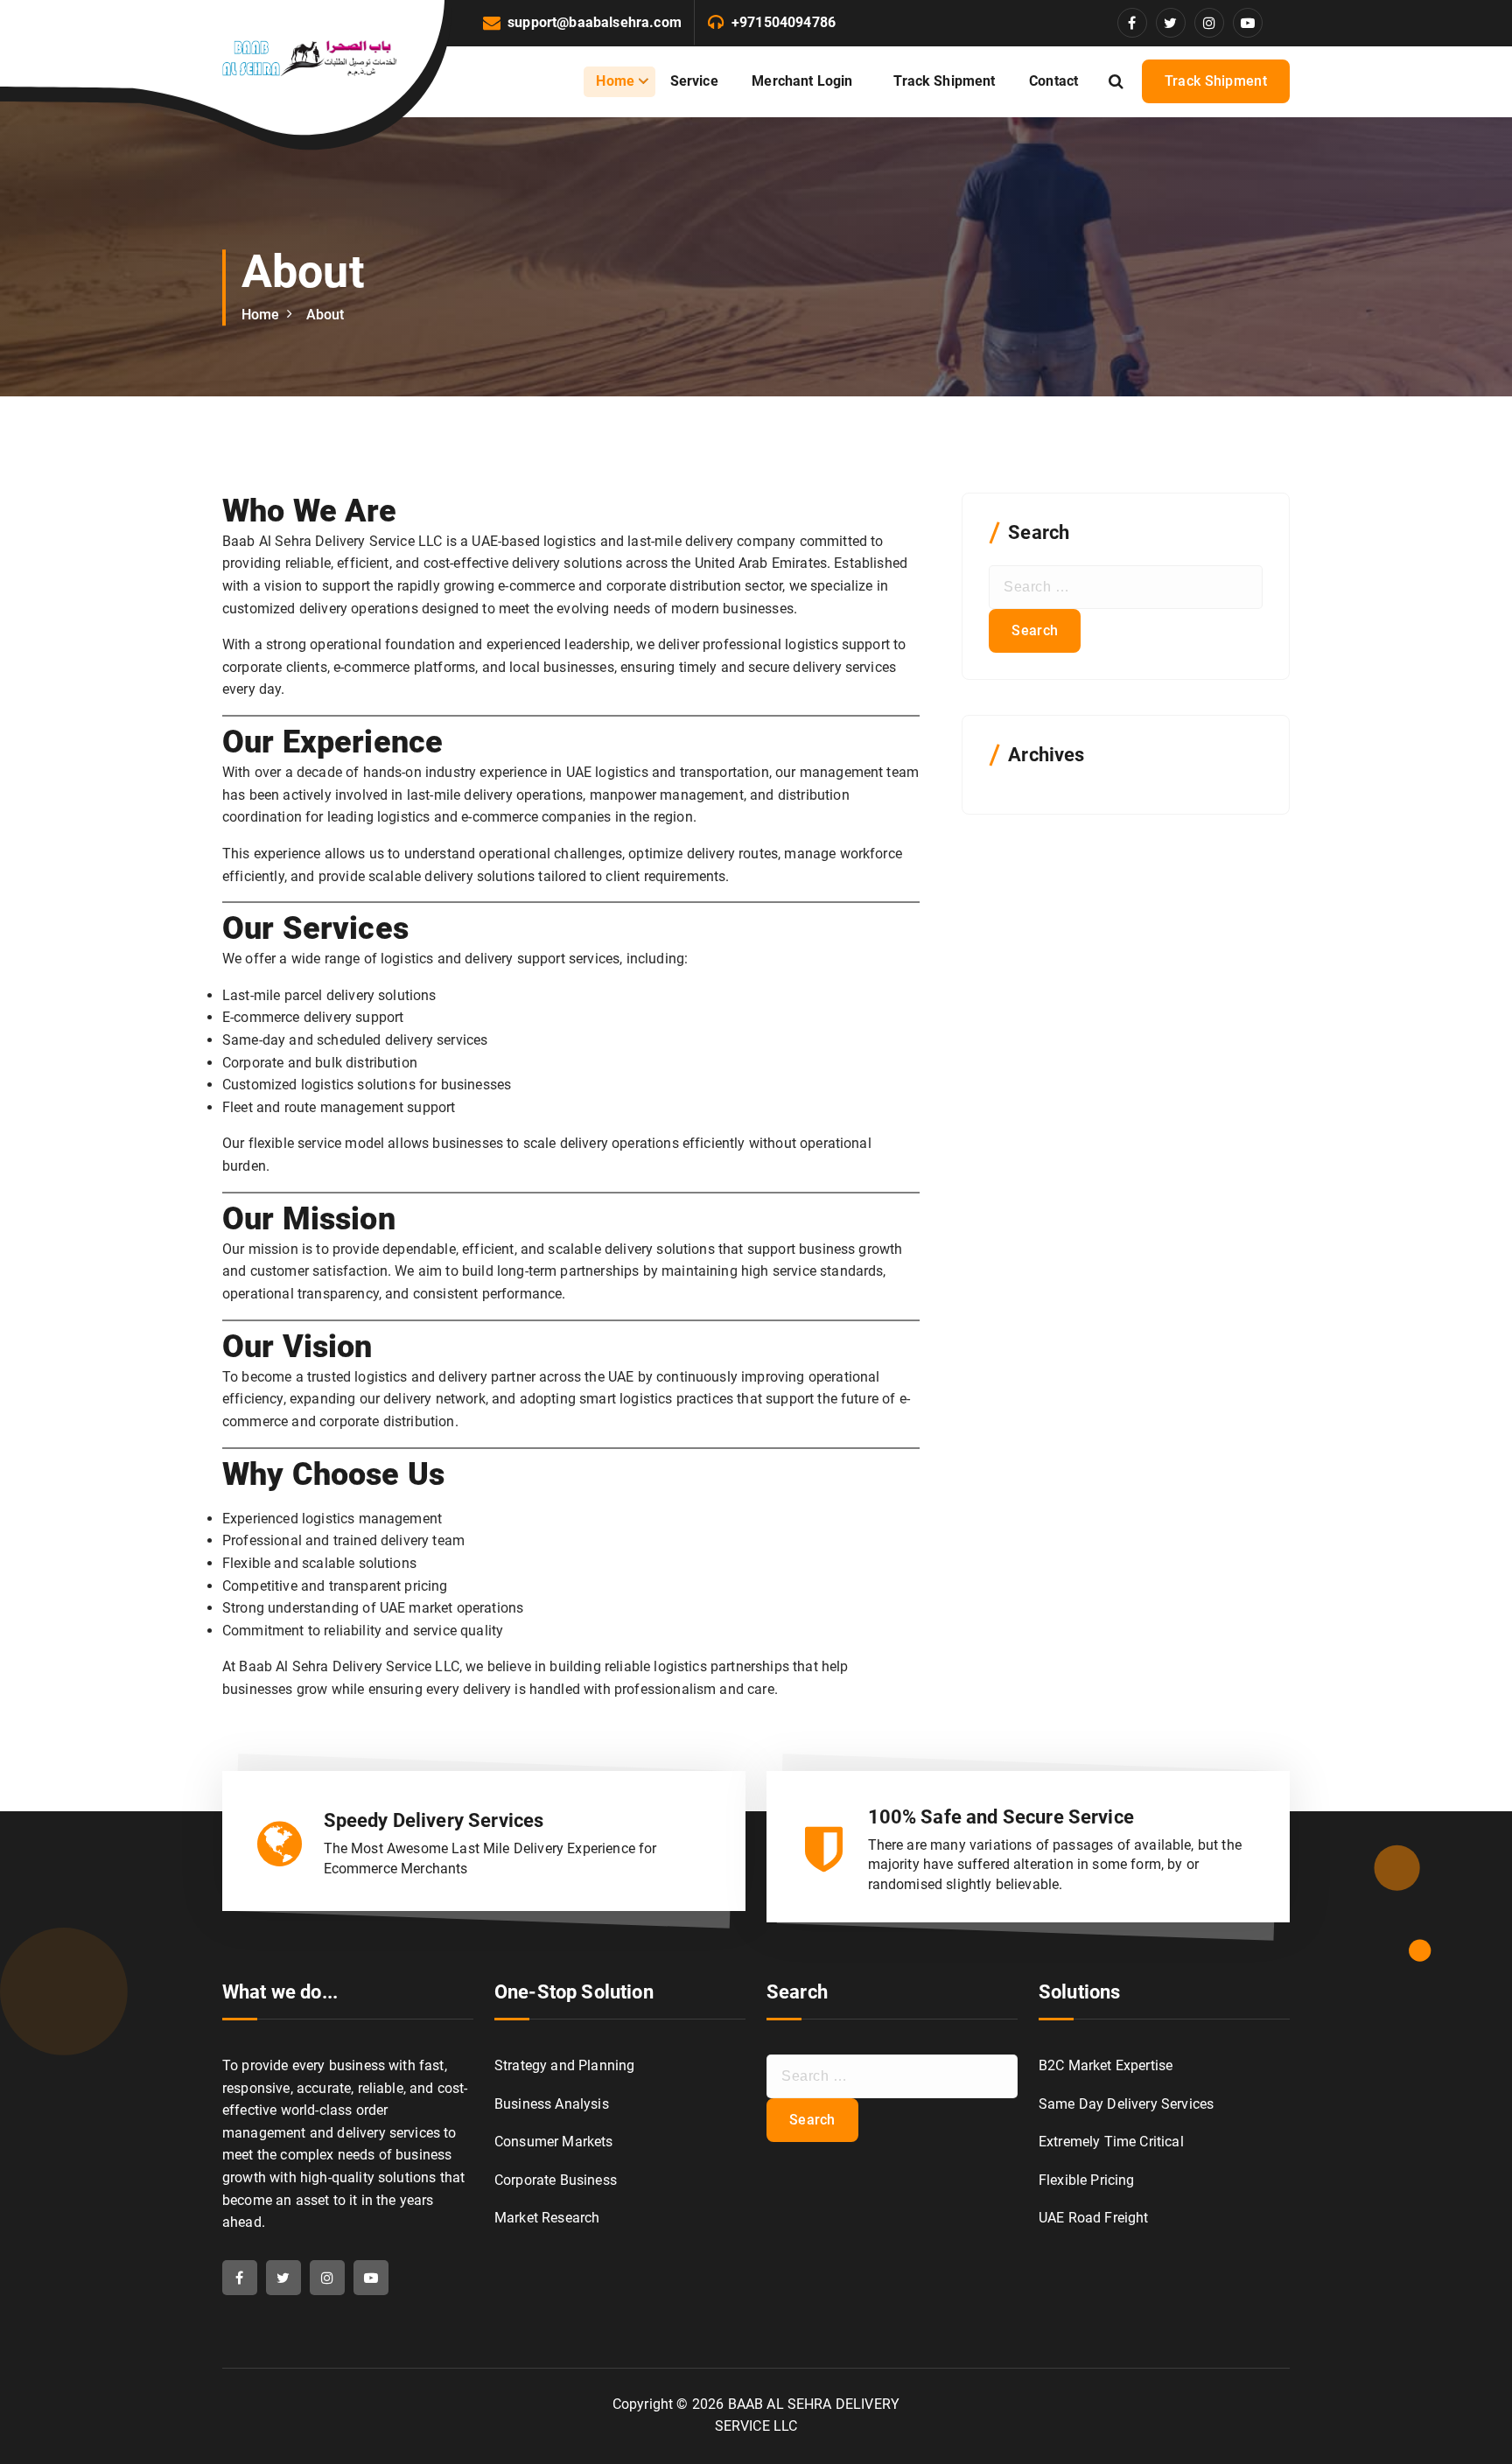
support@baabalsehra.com (595, 22)
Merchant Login (806, 81)
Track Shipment (944, 81)
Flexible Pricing (1087, 2180)
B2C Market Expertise (1106, 2065)
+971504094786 (784, 22)
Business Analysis (552, 2104)
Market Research (547, 2218)
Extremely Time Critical (1111, 2142)
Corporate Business (556, 2180)
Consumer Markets (554, 2142)
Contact (1053, 81)
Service (694, 81)
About (325, 315)
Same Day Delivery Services (1126, 2104)
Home (615, 81)
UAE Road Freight (1094, 2218)
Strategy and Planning (564, 2065)
